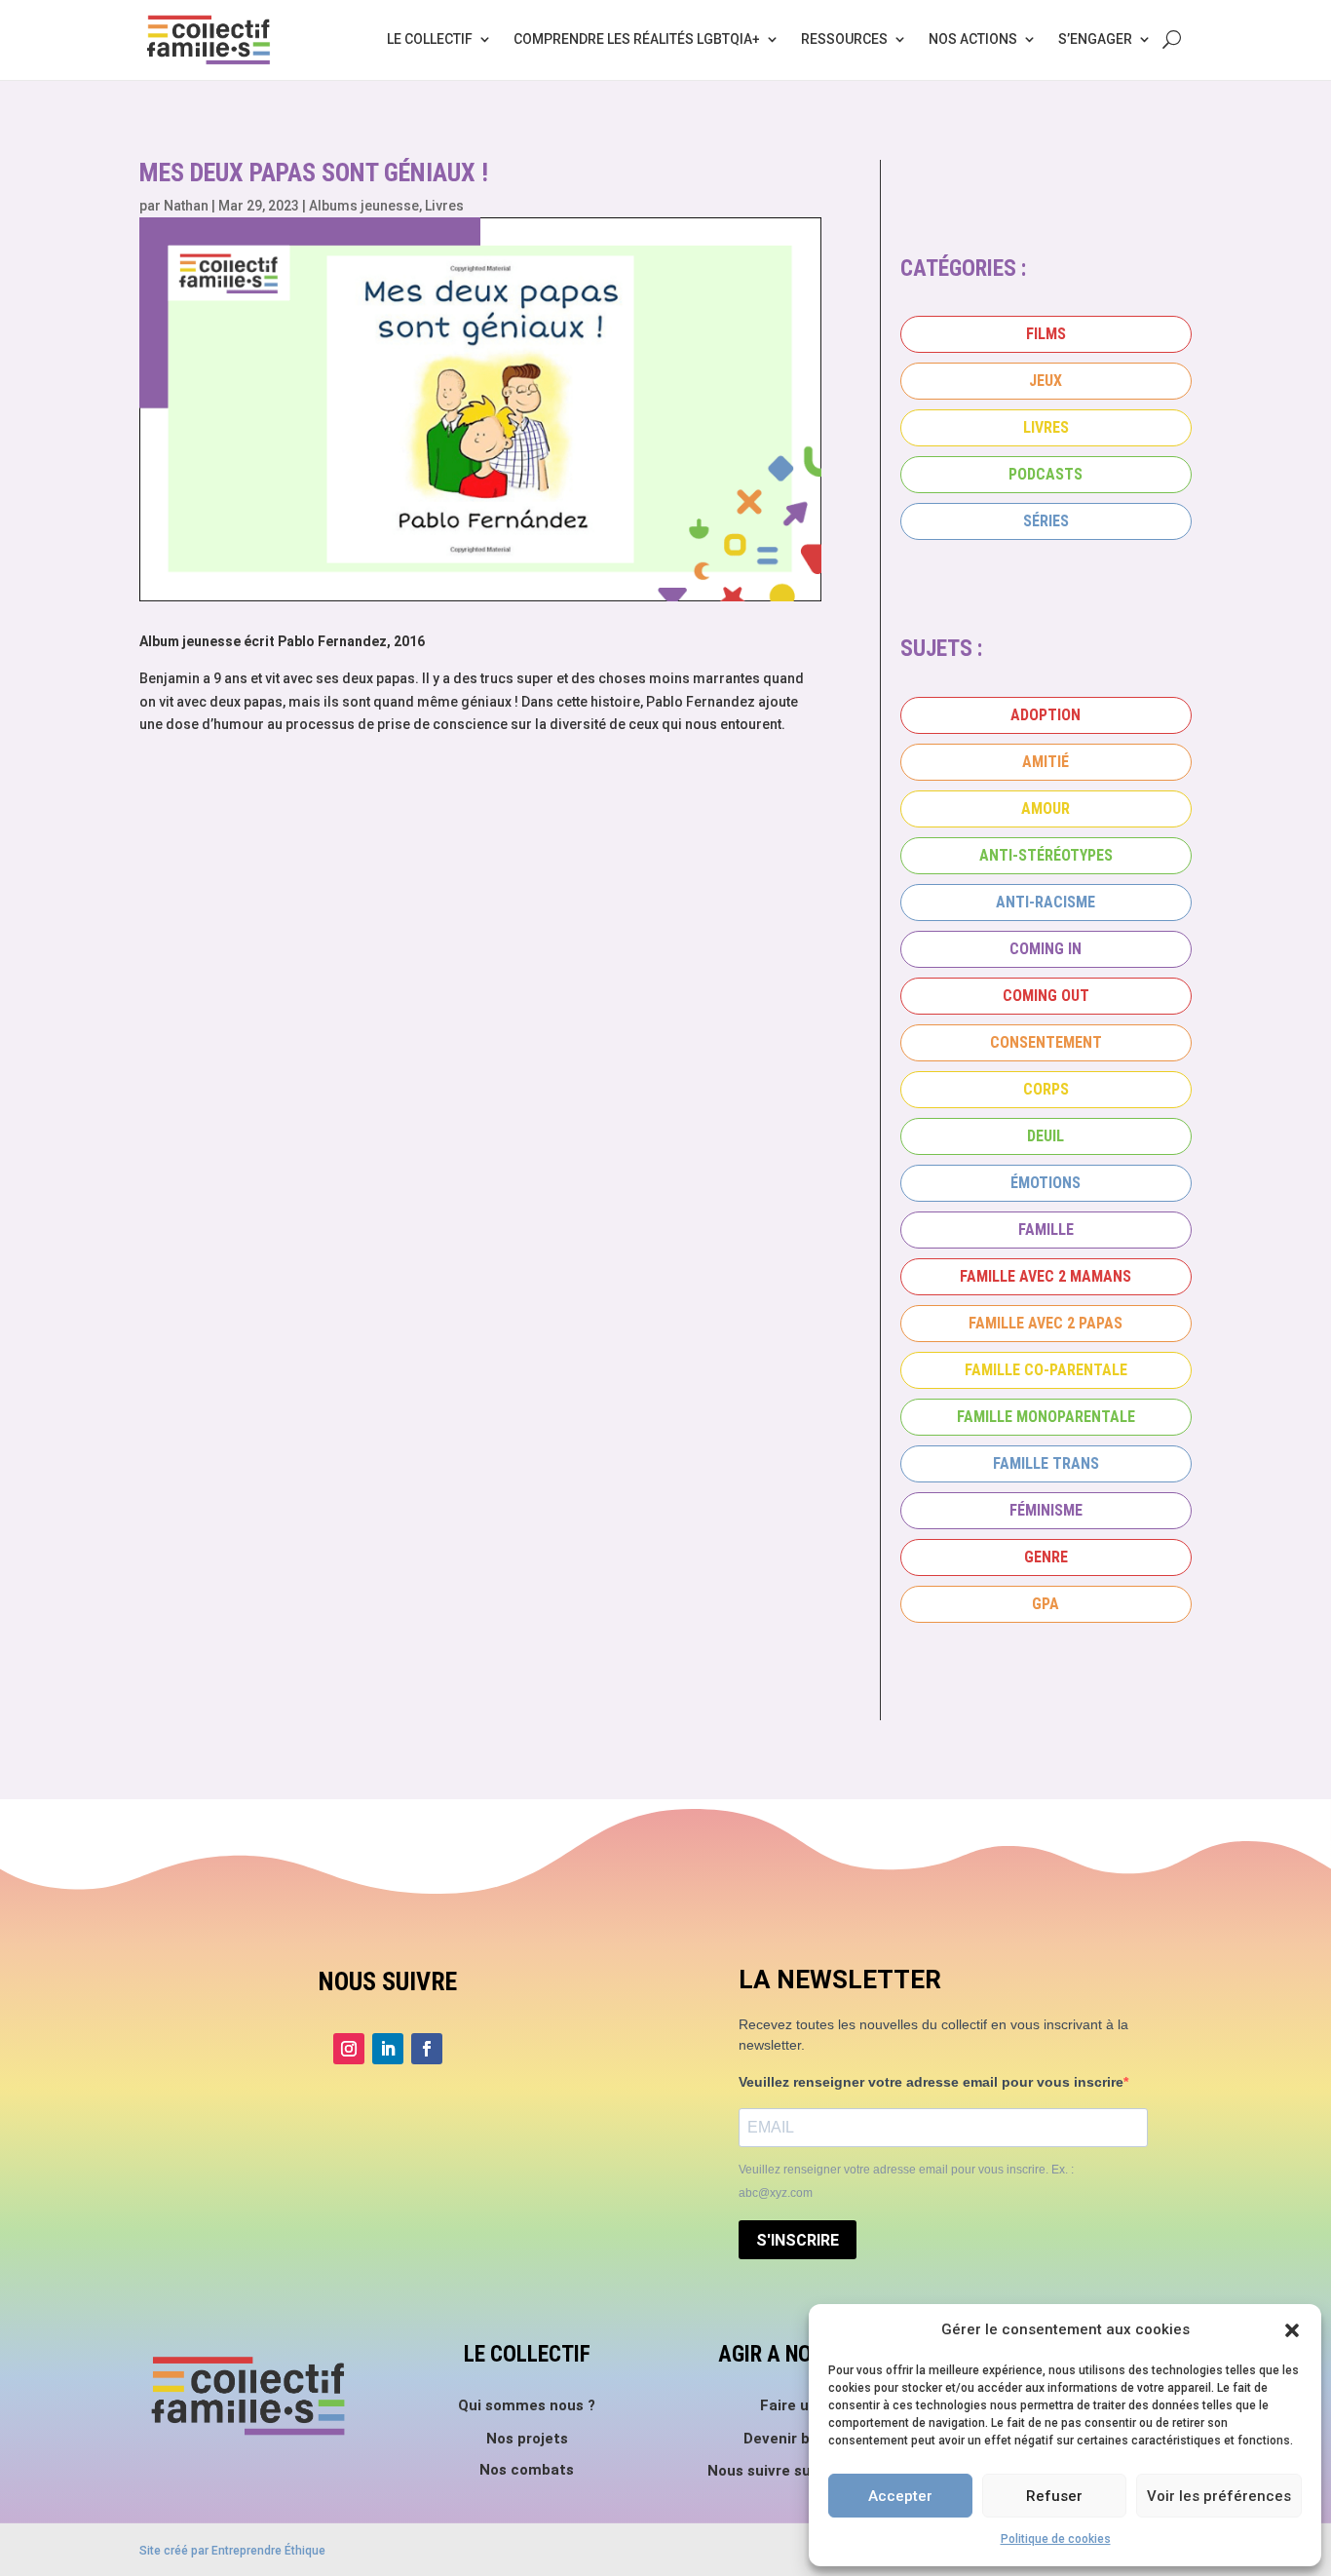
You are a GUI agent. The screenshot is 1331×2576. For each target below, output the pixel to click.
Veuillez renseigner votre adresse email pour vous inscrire (931, 2082)
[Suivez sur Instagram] (349, 2049)
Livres (444, 206)
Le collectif (430, 39)
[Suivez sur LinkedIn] (388, 2049)
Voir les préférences (1219, 2496)
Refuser (1054, 2496)
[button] (1292, 2330)
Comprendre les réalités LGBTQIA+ (637, 39)
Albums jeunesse (364, 206)
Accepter (900, 2496)
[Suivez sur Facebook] (427, 2049)
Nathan (186, 206)
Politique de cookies (1056, 2539)
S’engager (1095, 39)
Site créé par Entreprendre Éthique (232, 2551)
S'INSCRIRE (798, 2240)
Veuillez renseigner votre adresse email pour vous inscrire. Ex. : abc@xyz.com (906, 2181)
